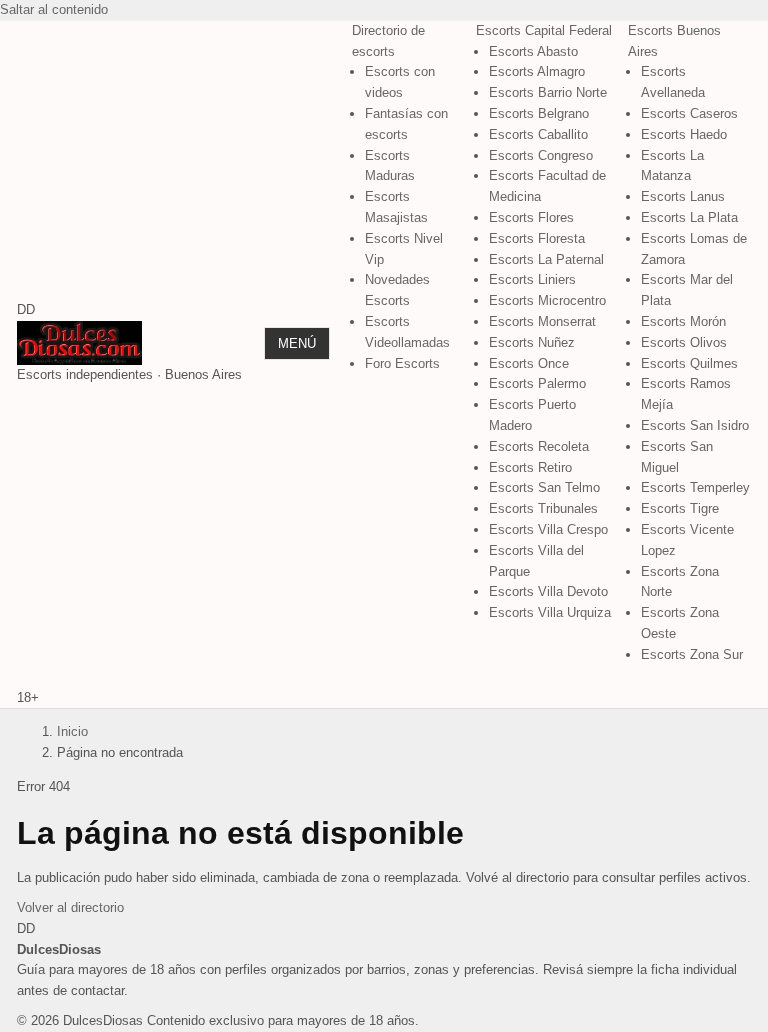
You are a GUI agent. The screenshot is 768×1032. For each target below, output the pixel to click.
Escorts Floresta (537, 238)
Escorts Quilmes (689, 363)
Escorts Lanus (683, 196)
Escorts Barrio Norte (548, 92)
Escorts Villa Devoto (548, 591)
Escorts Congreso (541, 155)
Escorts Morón (683, 321)
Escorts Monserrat (542, 321)
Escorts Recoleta (539, 446)
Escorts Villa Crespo (548, 529)
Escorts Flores (531, 217)
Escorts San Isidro (695, 425)
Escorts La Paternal (546, 259)
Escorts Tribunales (543, 508)
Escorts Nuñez (532, 342)
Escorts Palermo (537, 383)
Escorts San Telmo (544, 487)
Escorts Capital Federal (544, 30)
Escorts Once (529, 363)
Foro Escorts (402, 363)
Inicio (72, 731)
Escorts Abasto (533, 51)
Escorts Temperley (695, 487)
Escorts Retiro (530, 467)
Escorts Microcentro (547, 300)
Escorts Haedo (684, 134)
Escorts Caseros (689, 113)
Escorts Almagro (537, 71)
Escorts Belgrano (539, 113)
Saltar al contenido (54, 9)
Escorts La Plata (689, 217)
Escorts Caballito (538, 134)
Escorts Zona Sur (692, 654)
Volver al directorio (70, 907)
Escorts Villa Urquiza (550, 612)
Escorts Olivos (684, 342)
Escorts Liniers (532, 279)
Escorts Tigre (680, 508)
